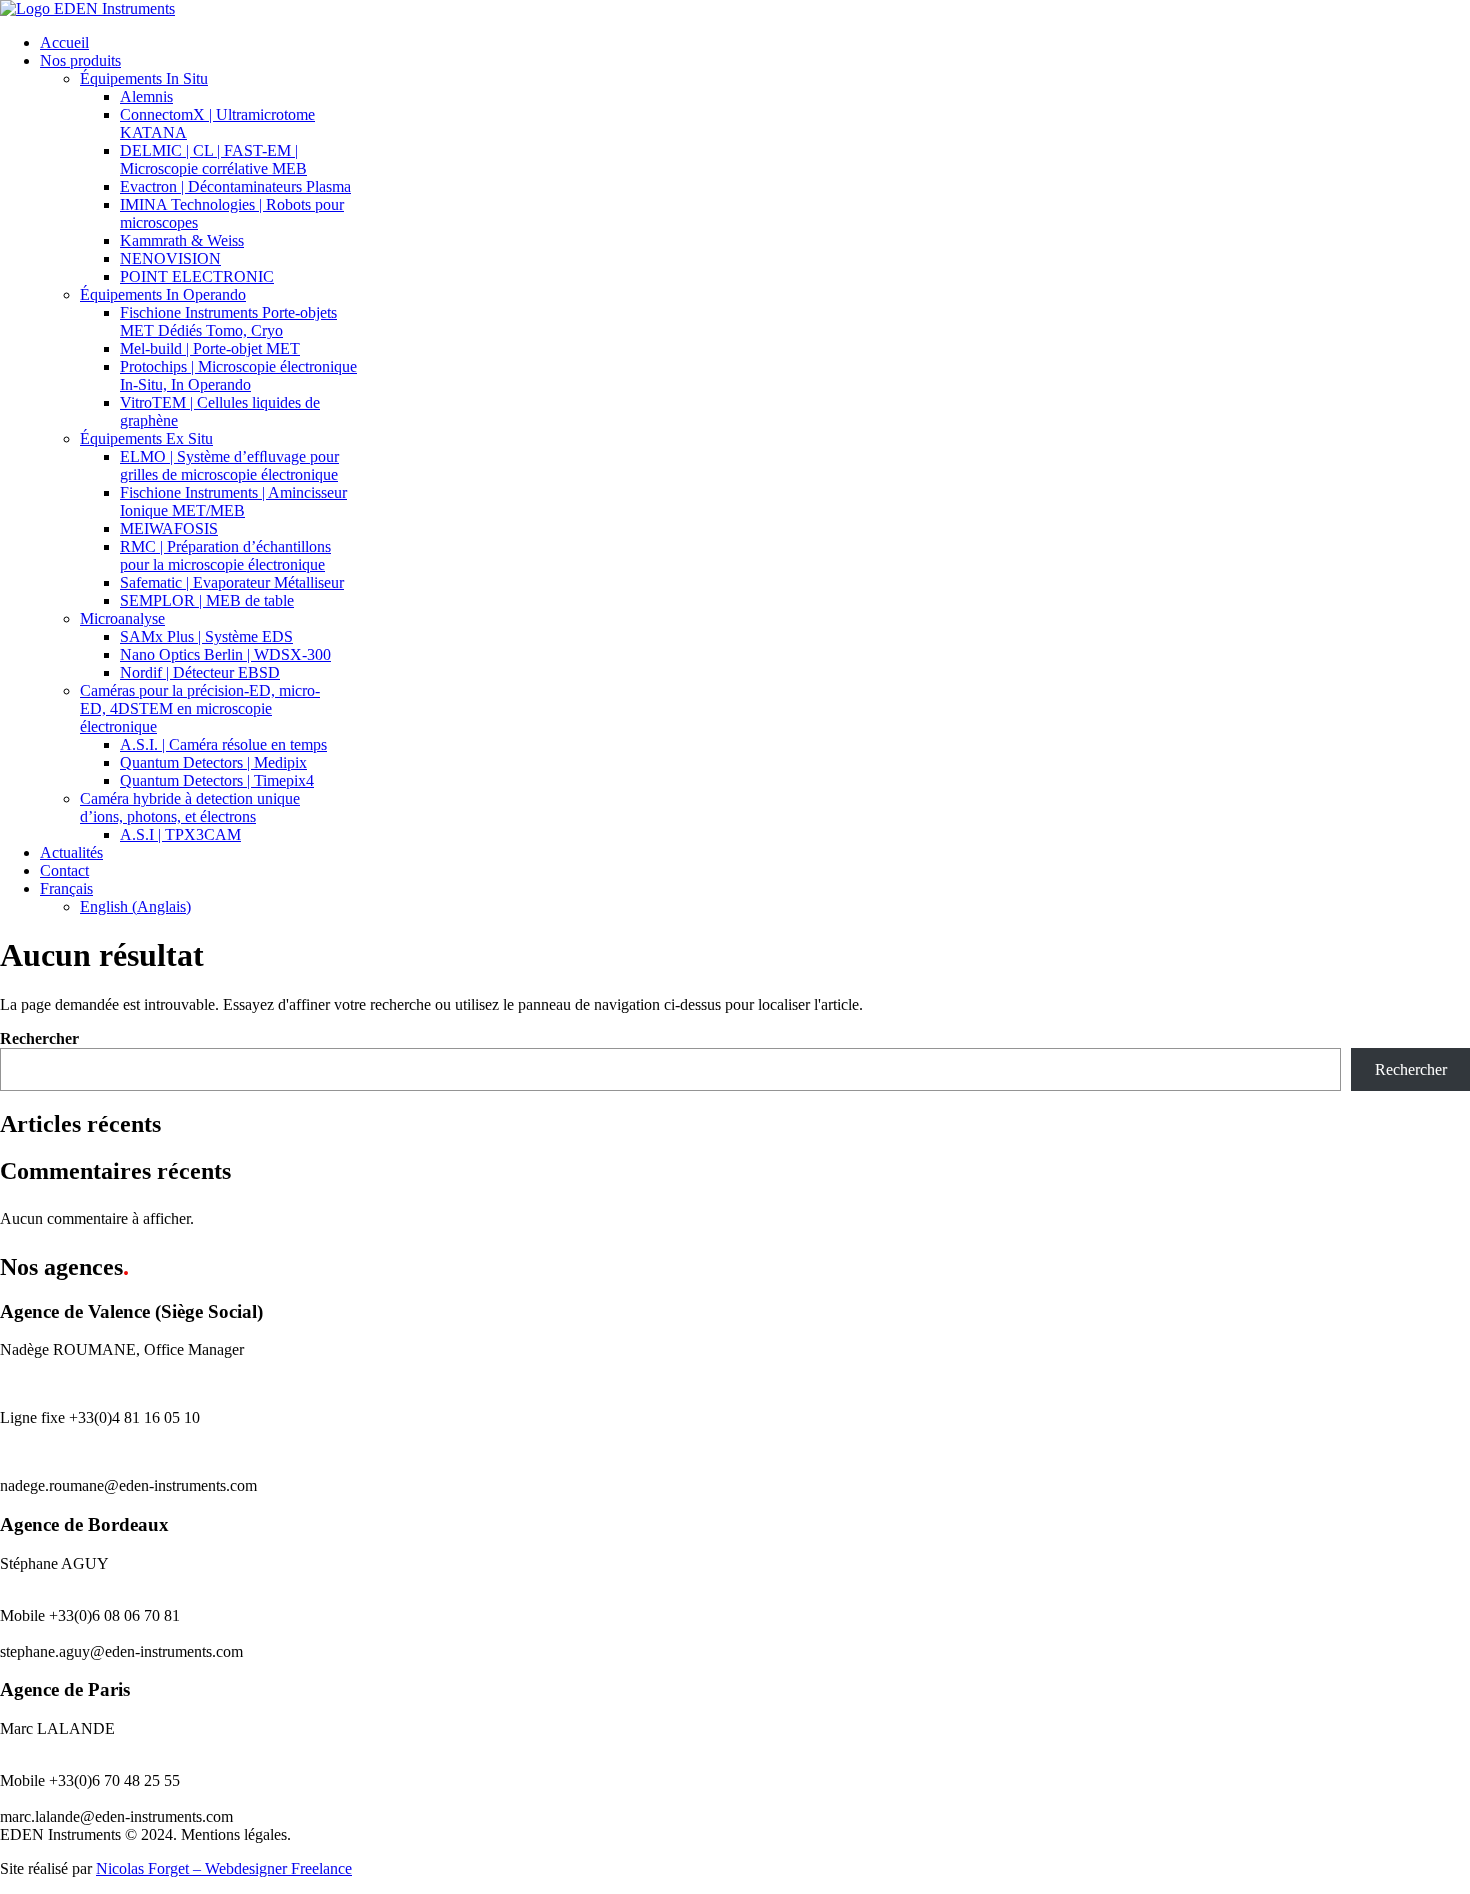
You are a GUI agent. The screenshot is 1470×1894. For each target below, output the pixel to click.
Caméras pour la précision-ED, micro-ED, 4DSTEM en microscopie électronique (200, 708)
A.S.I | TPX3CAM (180, 834)
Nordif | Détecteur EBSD (200, 672)
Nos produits (80, 60)
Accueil (64, 42)
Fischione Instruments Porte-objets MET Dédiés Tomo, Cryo (228, 321)
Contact (64, 870)
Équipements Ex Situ (146, 438)
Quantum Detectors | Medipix (213, 762)
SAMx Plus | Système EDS (206, 636)
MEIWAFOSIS (169, 528)
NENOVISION (170, 258)
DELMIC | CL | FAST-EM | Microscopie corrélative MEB (213, 159)
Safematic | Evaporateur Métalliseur (232, 582)
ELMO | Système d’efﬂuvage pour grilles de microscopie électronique (229, 465)
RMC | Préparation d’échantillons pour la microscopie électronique (225, 555)
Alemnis (146, 96)
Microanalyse (122, 618)
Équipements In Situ (144, 78)
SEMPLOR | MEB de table (207, 600)
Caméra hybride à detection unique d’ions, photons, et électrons (190, 807)
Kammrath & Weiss (182, 240)
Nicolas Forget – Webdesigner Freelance (224, 1868)
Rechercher (39, 1038)
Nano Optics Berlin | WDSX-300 (225, 654)
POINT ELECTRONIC (197, 276)
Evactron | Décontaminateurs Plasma (235, 186)
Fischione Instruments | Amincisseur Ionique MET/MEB (233, 501)
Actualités (71, 852)
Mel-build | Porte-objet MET (210, 348)
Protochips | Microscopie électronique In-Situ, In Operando (238, 375)
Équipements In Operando (163, 294)
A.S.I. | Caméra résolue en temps (223, 744)
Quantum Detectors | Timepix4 (217, 780)
